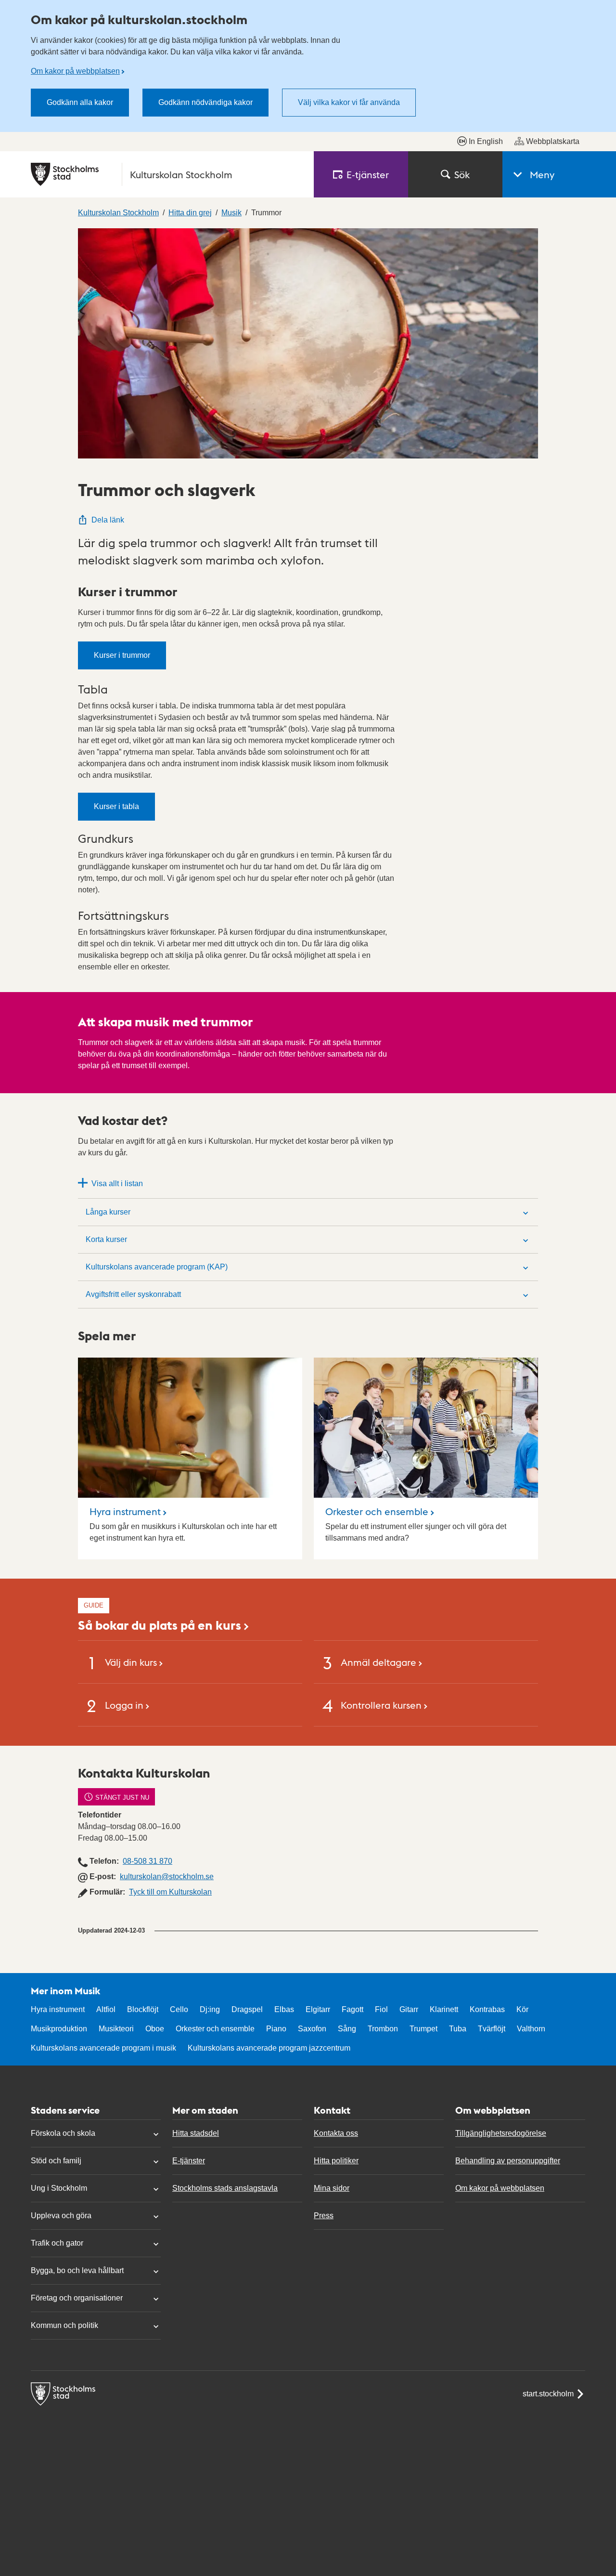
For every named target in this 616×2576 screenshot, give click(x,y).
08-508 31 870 (148, 1861)
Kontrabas (487, 2009)
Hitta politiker (336, 2161)
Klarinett (444, 2009)
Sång (347, 2029)
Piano (276, 2029)
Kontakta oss (336, 2133)
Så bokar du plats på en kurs (160, 1625)
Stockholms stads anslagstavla (225, 2188)
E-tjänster (189, 2161)
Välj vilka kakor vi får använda (349, 102)
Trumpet (423, 2029)
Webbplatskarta (553, 141)
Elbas (284, 2009)
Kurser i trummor (122, 655)
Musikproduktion (59, 2029)
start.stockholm (548, 2394)
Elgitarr (318, 2009)
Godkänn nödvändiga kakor (205, 102)
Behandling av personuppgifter (508, 2161)
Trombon (383, 2029)
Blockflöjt (143, 2009)
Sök (462, 174)
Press (324, 2216)
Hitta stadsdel (196, 2133)
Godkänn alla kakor (80, 102)
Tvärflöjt (492, 2029)
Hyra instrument (125, 1511)
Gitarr (409, 2009)
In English (486, 141)
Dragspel (247, 2009)
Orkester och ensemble (377, 1511)
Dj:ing (210, 2009)
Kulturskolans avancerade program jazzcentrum (269, 2048)
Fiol (381, 2009)
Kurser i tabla (116, 806)
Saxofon (312, 2029)
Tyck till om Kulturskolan (170, 1892)
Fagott (353, 2009)
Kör (522, 2009)
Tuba (458, 2029)
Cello (179, 2009)
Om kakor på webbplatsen (75, 71)
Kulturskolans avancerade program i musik (103, 2048)
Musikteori (116, 2029)
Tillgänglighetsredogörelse (501, 2133)
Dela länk (108, 520)
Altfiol (106, 2009)
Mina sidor (332, 2188)
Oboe (155, 2029)
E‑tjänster (368, 174)
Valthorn (531, 2029)
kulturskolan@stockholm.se (167, 1876)
